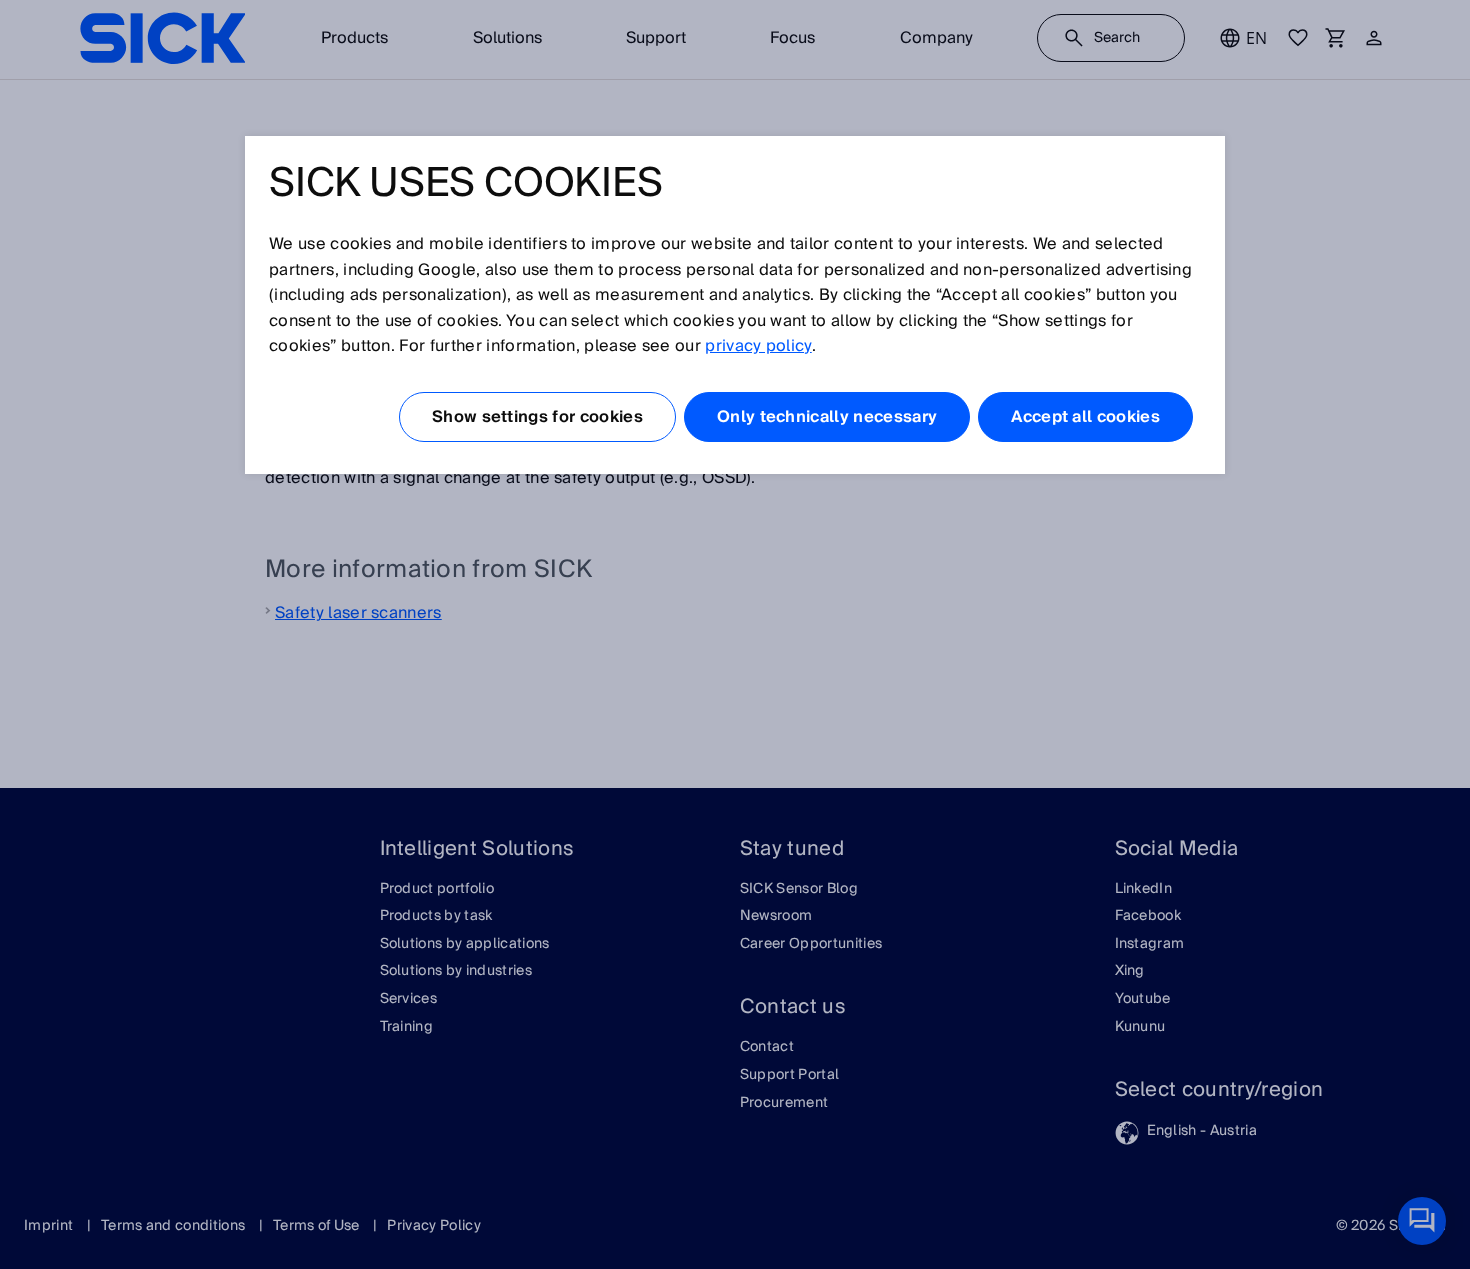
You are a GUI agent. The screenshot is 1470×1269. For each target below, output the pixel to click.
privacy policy (758, 346)
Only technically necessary (827, 417)
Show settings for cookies (537, 417)
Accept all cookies (1085, 417)
